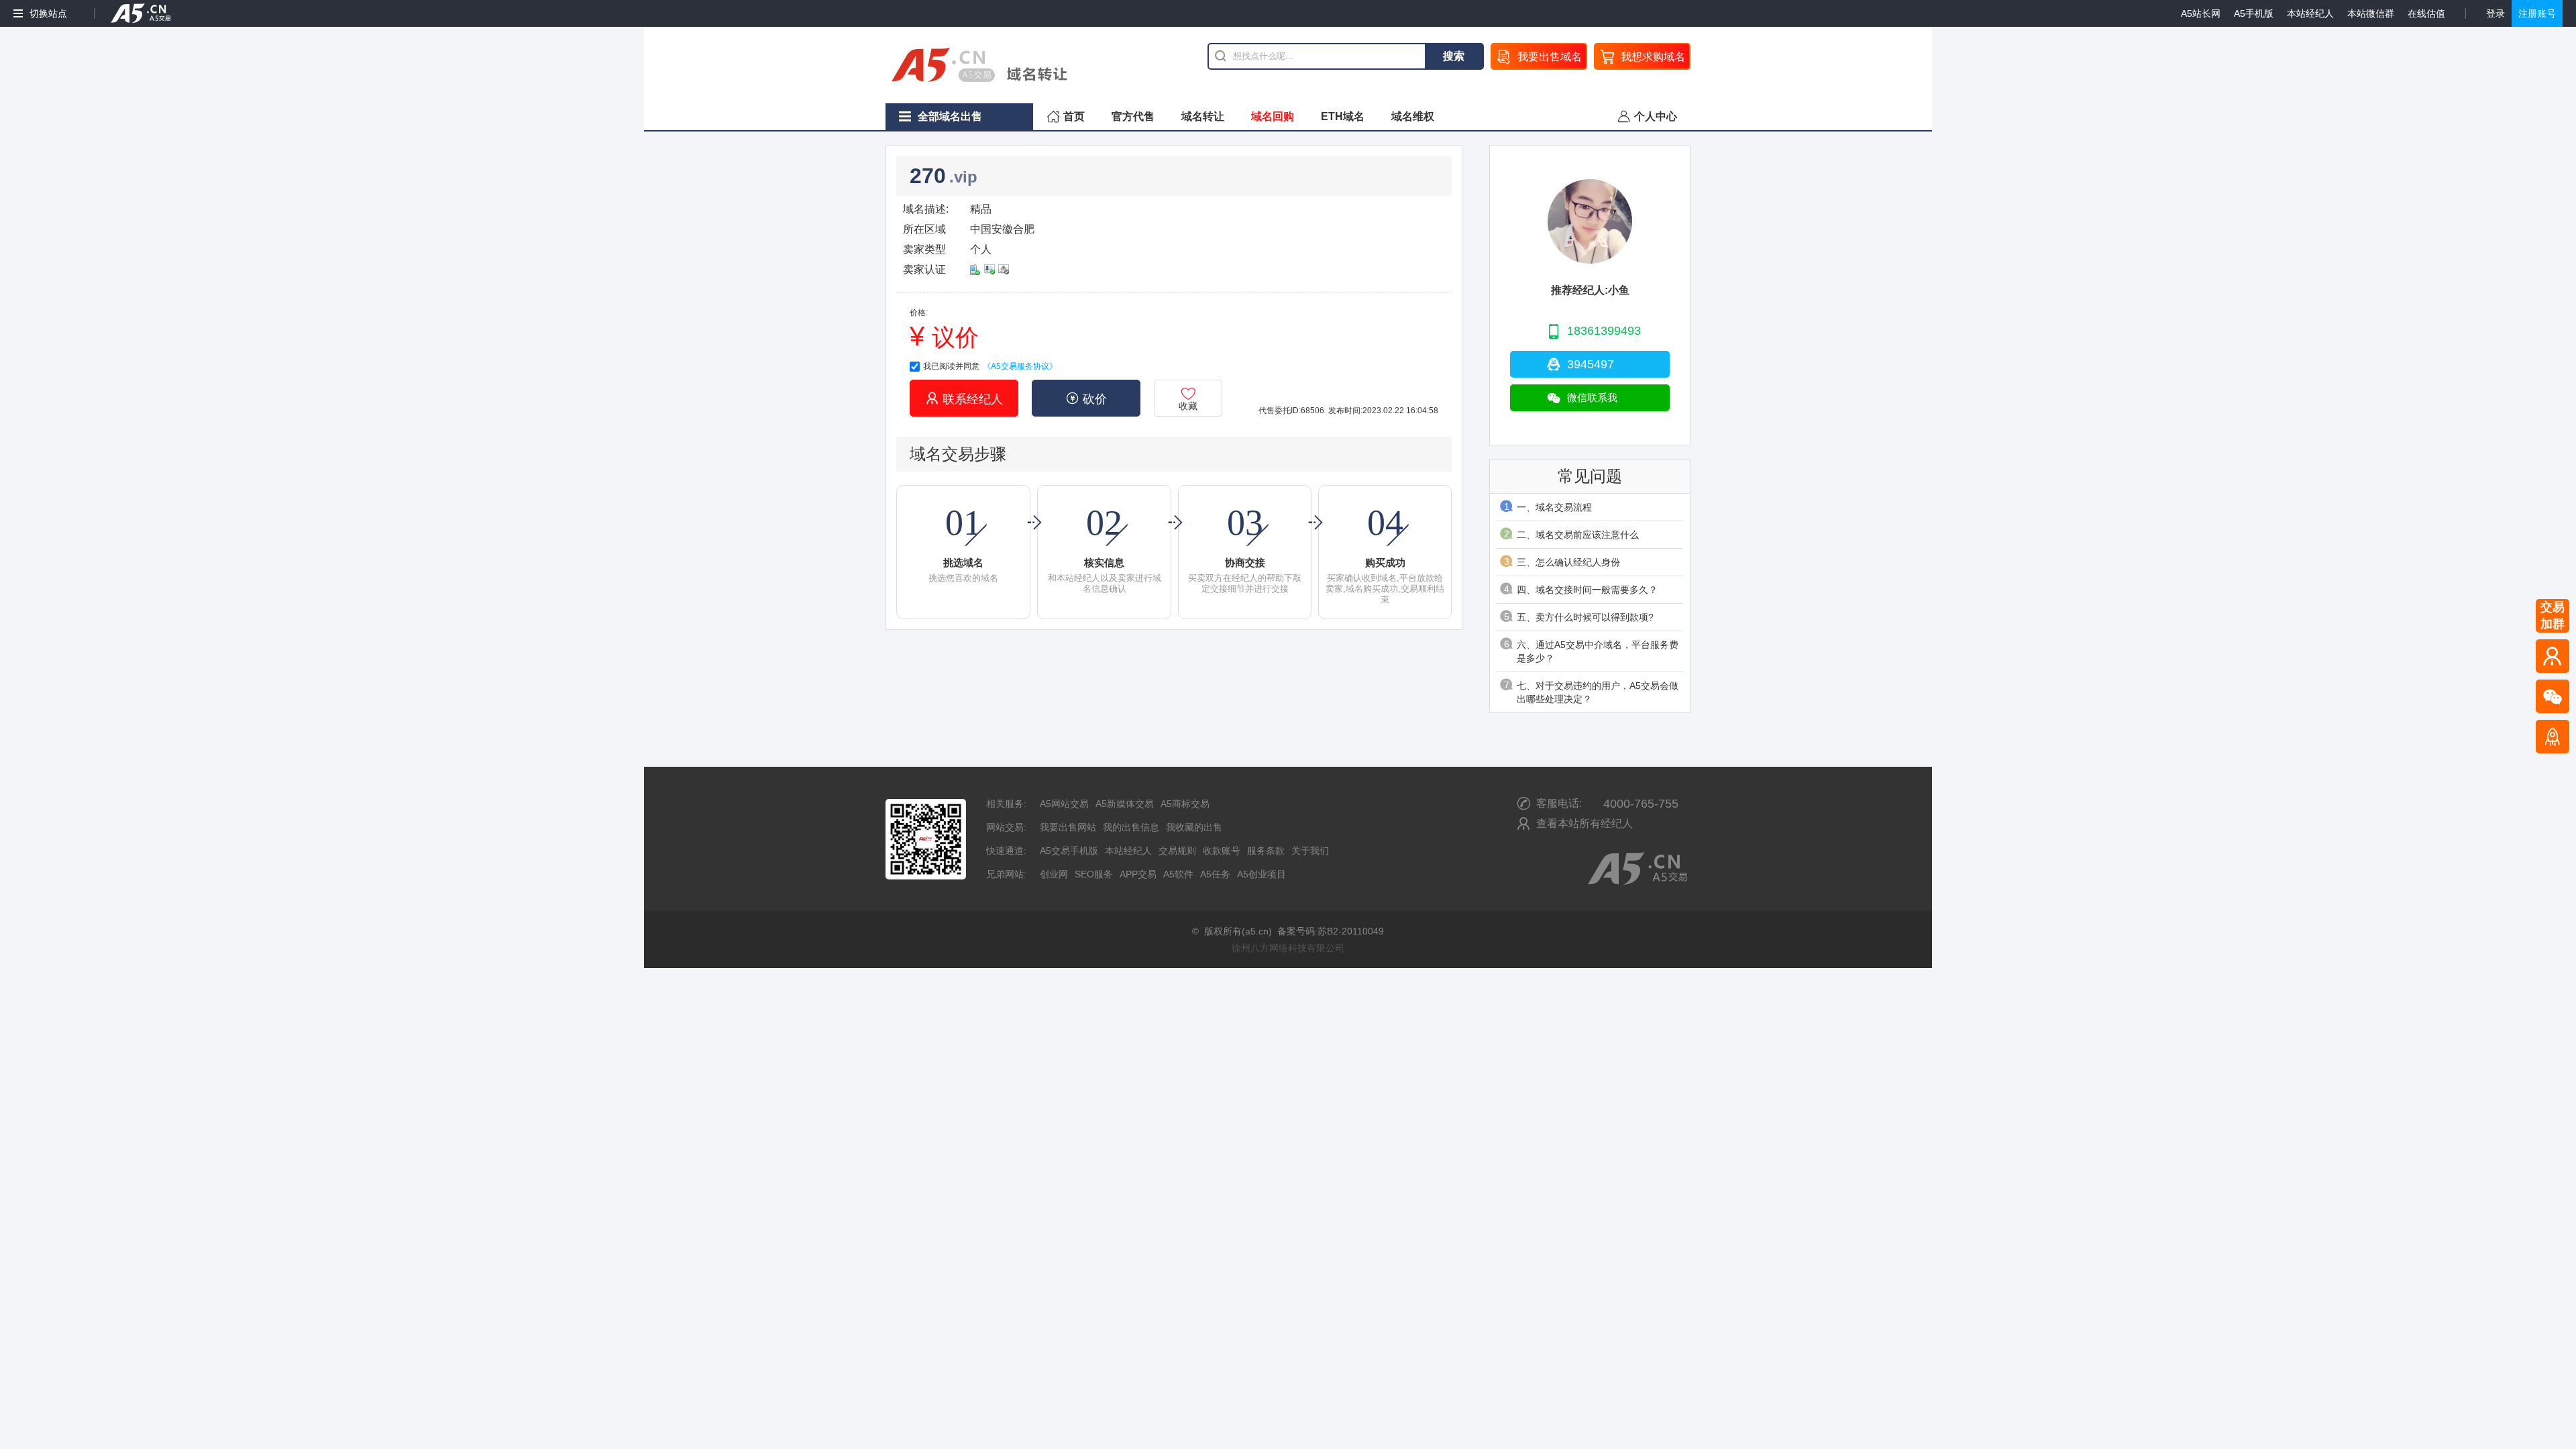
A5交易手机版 (1069, 851)
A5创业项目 (1262, 874)
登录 (2495, 13)
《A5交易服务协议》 (1020, 366)
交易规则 (1177, 851)
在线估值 (2426, 13)
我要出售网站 (1068, 827)
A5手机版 (2254, 13)
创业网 (1054, 874)
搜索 (1454, 56)
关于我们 (1310, 851)
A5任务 (1215, 874)
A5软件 (1178, 874)
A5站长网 (2201, 13)
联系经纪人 (964, 398)
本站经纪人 (2310, 13)
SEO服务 (1094, 874)
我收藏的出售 (1194, 827)
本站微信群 (2371, 13)
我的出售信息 (1131, 827)
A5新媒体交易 (1125, 804)
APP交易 (1138, 874)
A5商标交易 (1185, 804)
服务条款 (1266, 851)
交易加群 (2553, 615)
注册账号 (2537, 13)
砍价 (1086, 398)
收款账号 (1222, 851)
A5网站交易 (1064, 804)
